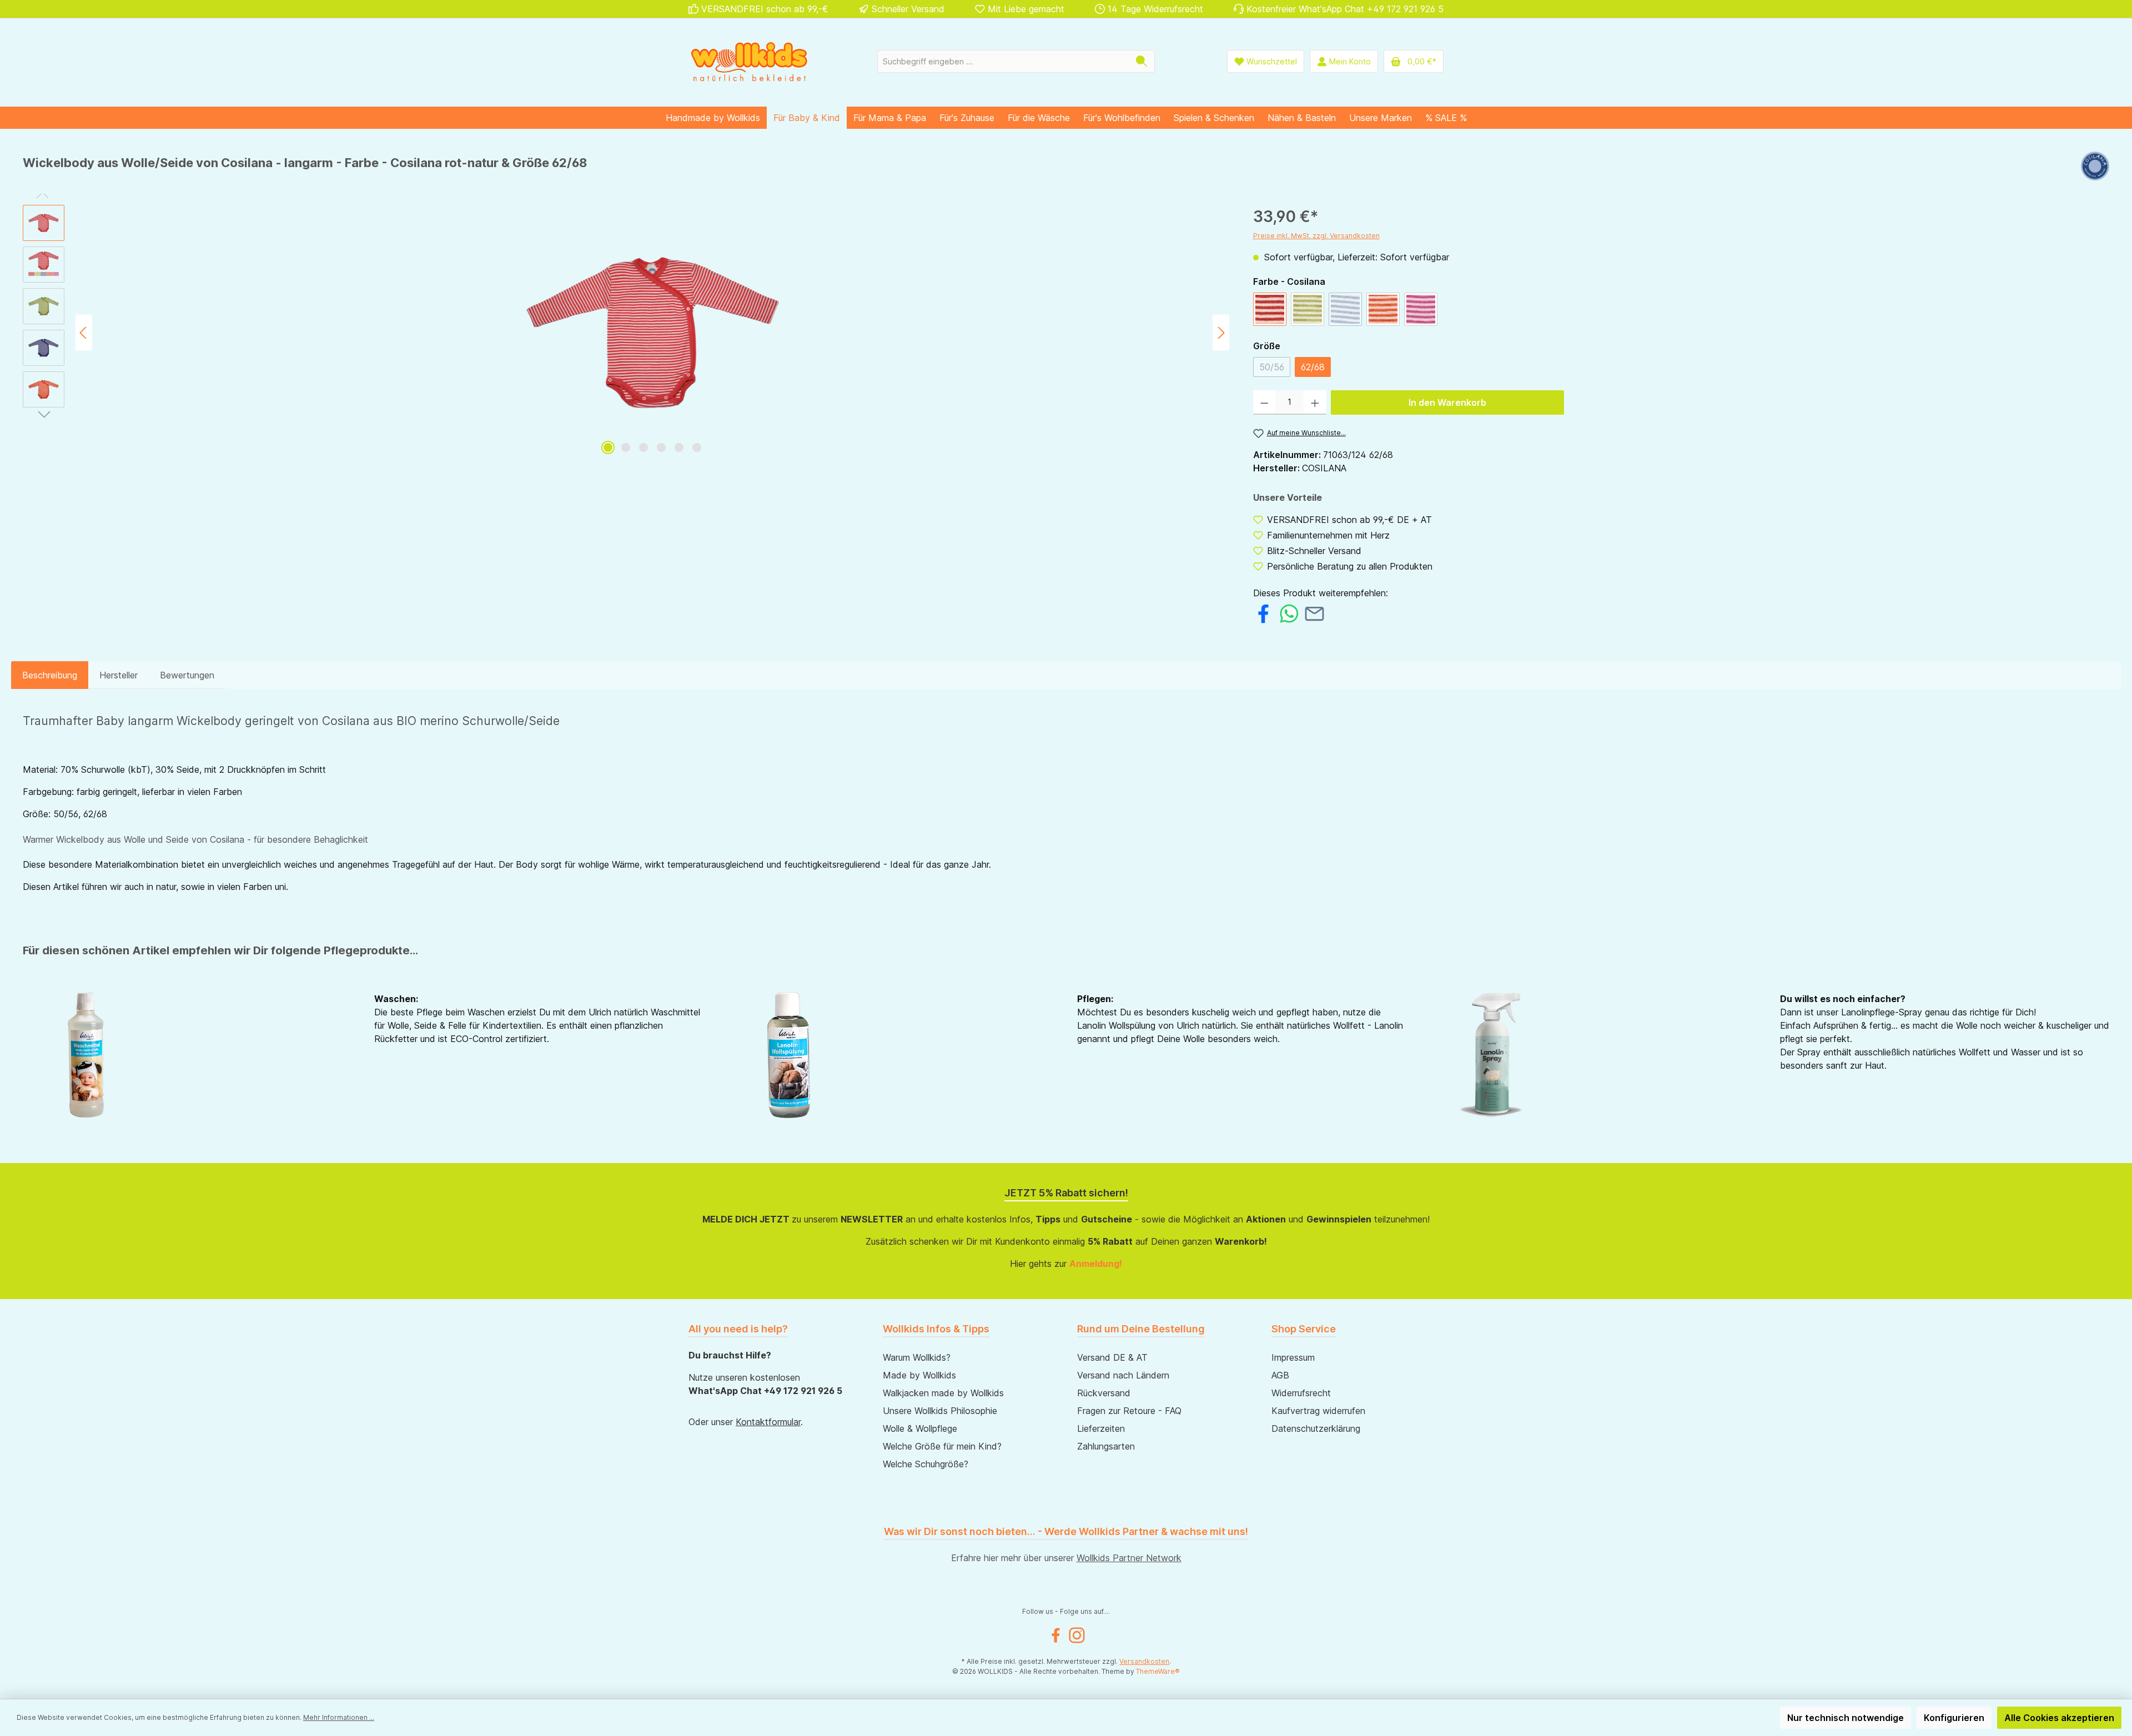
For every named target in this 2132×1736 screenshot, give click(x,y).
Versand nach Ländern (1123, 1375)
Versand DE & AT (1112, 1357)
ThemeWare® (1158, 1671)
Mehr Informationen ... (339, 1717)
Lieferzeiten (1101, 1428)
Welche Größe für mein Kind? (942, 1446)
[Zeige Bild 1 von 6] (608, 447)
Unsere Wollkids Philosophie (940, 1411)
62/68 (1313, 367)
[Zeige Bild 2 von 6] (626, 447)
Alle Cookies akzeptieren (2059, 1718)
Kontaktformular (768, 1422)
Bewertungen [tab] (187, 675)
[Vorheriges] (84, 333)
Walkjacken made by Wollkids (943, 1393)
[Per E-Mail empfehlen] (1314, 612)
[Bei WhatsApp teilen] (1289, 612)
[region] (627, 333)
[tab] (50, 675)
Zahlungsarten (1106, 1446)
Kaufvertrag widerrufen (1318, 1411)
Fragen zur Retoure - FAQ (1129, 1411)
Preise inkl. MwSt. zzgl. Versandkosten (1316, 236)
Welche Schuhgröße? (926, 1464)
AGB (1280, 1375)
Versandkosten (1144, 1661)
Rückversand (1104, 1393)
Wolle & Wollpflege (920, 1428)
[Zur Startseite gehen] (750, 61)
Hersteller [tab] (119, 675)
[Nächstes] (1221, 333)
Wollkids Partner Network (1129, 1558)
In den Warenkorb (1447, 402)
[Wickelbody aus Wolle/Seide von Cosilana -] (652, 333)
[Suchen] (1142, 61)
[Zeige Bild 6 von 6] (697, 447)
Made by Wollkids (919, 1375)
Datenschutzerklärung (1316, 1428)
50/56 (1275, 369)
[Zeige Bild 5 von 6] (679, 447)
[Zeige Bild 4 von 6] (661, 447)
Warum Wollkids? (917, 1357)
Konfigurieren (1954, 1718)
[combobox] (1003, 61)
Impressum (1293, 1357)
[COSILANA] (2095, 167)
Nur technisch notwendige (1846, 1718)
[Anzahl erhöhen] (1315, 402)
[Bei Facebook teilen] (1263, 612)
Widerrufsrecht (1301, 1393)
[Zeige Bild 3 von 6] (643, 447)
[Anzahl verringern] (1264, 402)
